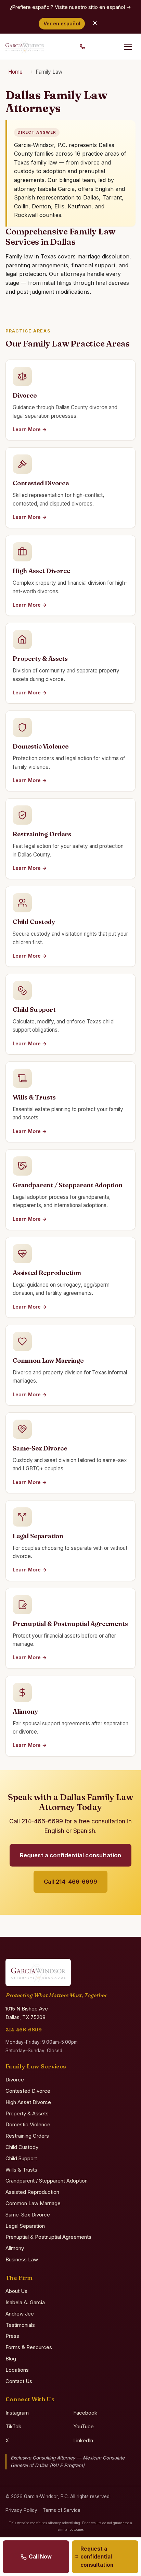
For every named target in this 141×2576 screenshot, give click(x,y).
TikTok (13, 2426)
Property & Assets (27, 2113)
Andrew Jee (20, 2314)
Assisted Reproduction (32, 2192)
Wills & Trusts (21, 2170)
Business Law (22, 2259)
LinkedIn (83, 2440)
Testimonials (20, 2325)
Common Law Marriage (33, 2203)
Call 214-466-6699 (70, 1882)
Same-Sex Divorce (28, 2215)
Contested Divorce (28, 2091)
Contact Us (19, 2381)
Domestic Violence (28, 2124)
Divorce (15, 2080)
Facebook (85, 2413)
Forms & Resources (29, 2347)
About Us (16, 2291)
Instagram (17, 2413)
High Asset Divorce (28, 2102)
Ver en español (62, 23)
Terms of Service (62, 2510)
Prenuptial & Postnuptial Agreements (48, 2237)
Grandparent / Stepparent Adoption (47, 2181)
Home (15, 72)
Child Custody (22, 2147)
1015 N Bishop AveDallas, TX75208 (27, 2013)
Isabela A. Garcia (25, 2302)
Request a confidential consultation (71, 1855)
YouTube (84, 2426)
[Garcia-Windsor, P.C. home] (25, 47)
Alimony (15, 2248)
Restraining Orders (27, 2136)
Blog (11, 2359)
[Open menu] (128, 47)
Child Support (21, 2158)
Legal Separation (25, 2226)
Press (12, 2336)
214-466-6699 (24, 2030)
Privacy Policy (21, 2510)
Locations (17, 2370)
